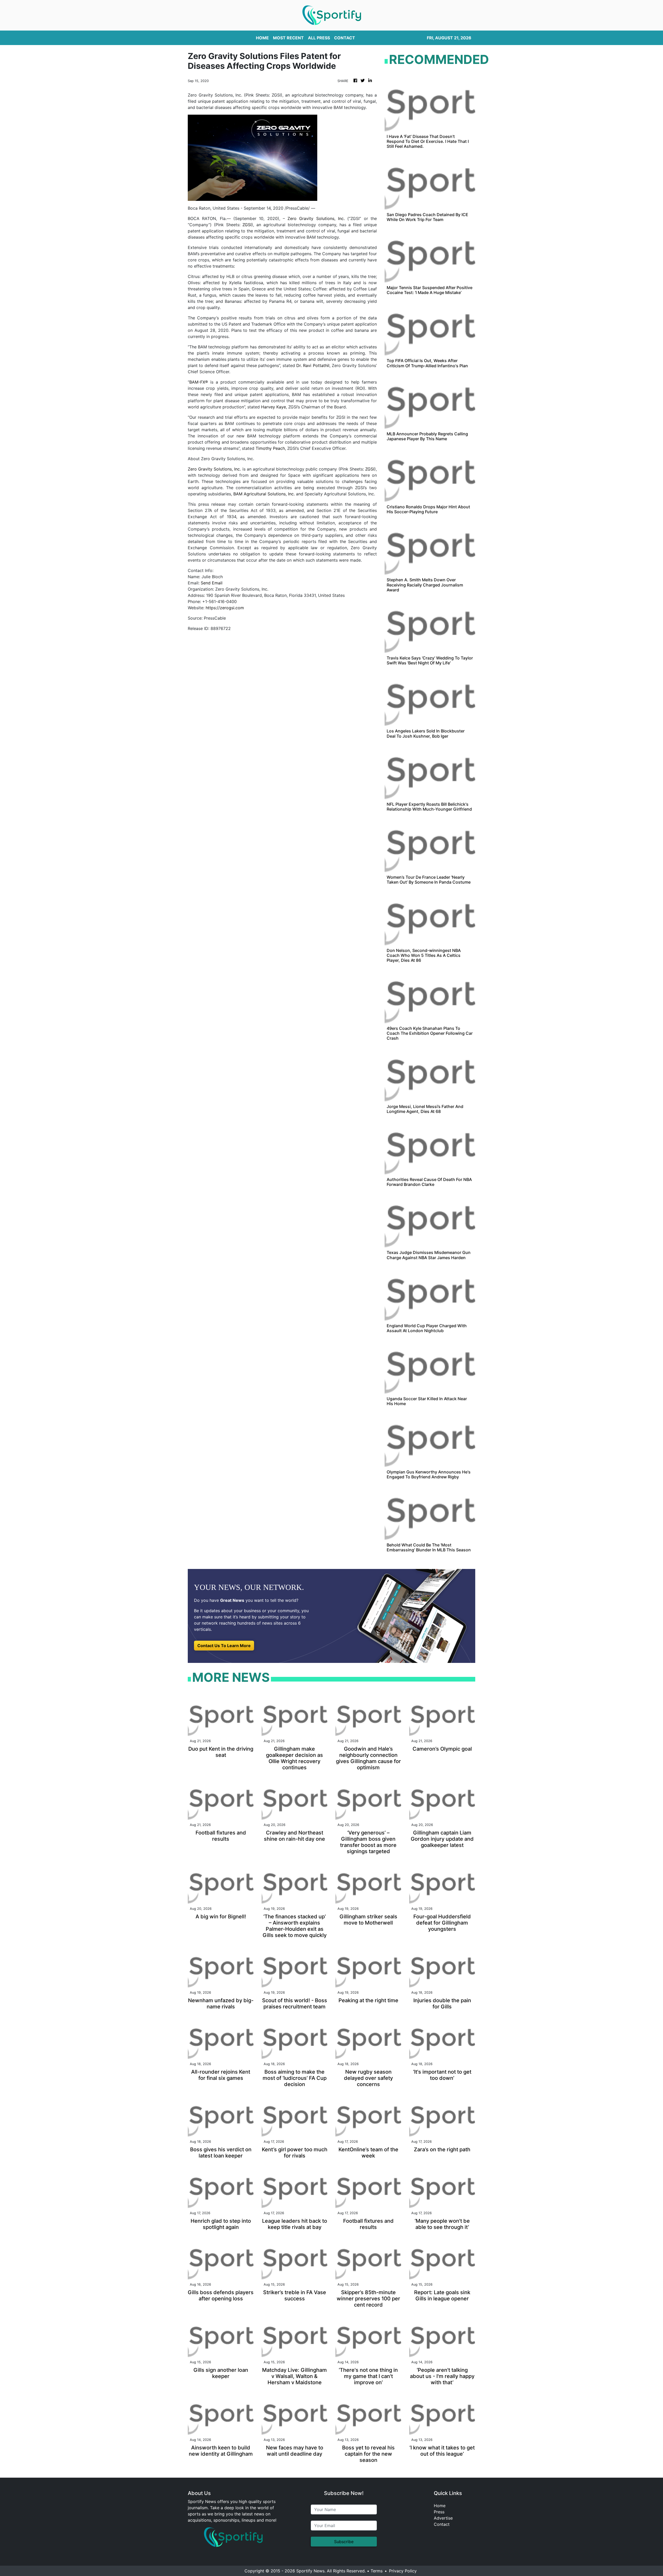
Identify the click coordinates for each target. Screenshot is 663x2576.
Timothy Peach (270, 448)
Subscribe (344, 2542)
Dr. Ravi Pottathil (313, 365)
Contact (442, 2524)
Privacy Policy (403, 2571)
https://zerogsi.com (225, 608)
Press (439, 2512)
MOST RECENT (288, 38)
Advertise (443, 2518)
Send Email (212, 583)
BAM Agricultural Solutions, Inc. (264, 494)
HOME (262, 38)
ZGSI (247, 225)
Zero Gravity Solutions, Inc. (316, 218)
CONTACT (345, 38)
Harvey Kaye (273, 407)
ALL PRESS (319, 38)
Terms (377, 2571)
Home (440, 2506)
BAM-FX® (199, 382)
